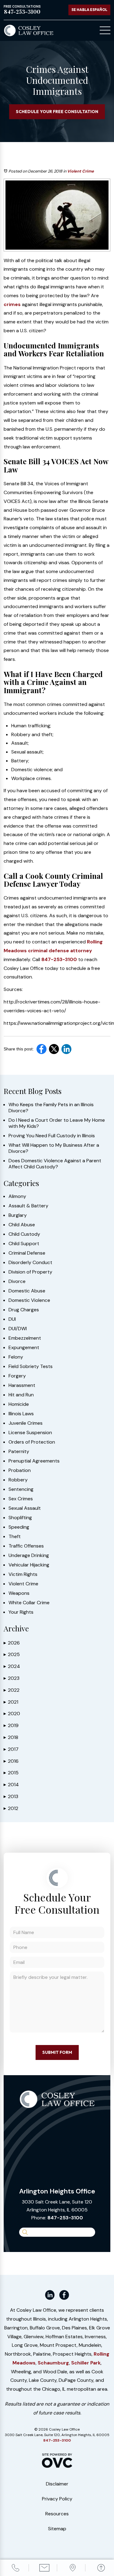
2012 (11, 1808)
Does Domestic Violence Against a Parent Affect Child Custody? (55, 1164)
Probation (20, 1470)
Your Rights (21, 1612)
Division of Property (30, 1272)
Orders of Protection (32, 1442)
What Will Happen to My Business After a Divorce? (54, 1148)
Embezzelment (25, 1338)
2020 (12, 1714)
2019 (11, 1725)
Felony (16, 1357)
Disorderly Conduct (30, 1263)
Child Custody (24, 1234)
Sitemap (57, 2529)
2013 (11, 1796)
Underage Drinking (29, 1555)
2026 (12, 1643)
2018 (11, 1737)
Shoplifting (20, 1518)
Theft (15, 1537)
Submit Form (57, 2052)
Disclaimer (57, 2484)
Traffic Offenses (26, 1546)
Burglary (18, 1215)
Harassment (22, 1385)
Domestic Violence (29, 1300)
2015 (11, 1773)
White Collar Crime (29, 1603)
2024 (12, 1666)
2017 (11, 1749)
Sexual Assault (25, 1508)
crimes (12, 304)
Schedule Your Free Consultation (57, 112)
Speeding (19, 1527)
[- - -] (105, 30)
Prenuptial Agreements (34, 1461)
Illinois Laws (21, 1414)
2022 (12, 1690)
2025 (12, 1654)
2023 (12, 1678)
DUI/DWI (18, 1329)
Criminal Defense (27, 1253)
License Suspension (30, 1433)
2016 (11, 1761)
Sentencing (21, 1489)
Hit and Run (21, 1395)
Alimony (17, 1196)
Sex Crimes (21, 1499)
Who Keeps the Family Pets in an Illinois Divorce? (51, 1108)
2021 (11, 1702)
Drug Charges (24, 1310)
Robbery (18, 1480)
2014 (11, 1785)
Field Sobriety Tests (31, 1366)
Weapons (19, 1593)
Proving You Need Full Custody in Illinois (52, 1136)
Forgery (17, 1376)
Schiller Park (86, 2363)
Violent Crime (81, 171)
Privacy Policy (57, 2499)
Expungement (24, 1348)
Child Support (24, 1244)
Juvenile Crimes (26, 1423)
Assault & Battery (28, 1206)
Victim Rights (23, 1574)
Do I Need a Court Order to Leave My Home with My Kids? (57, 1123)
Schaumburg (53, 2363)
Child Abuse (22, 1225)
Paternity (19, 1452)
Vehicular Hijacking (29, 1565)
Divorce (17, 1281)
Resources (57, 2514)
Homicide (19, 1404)
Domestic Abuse (27, 1291)
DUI (12, 1319)
